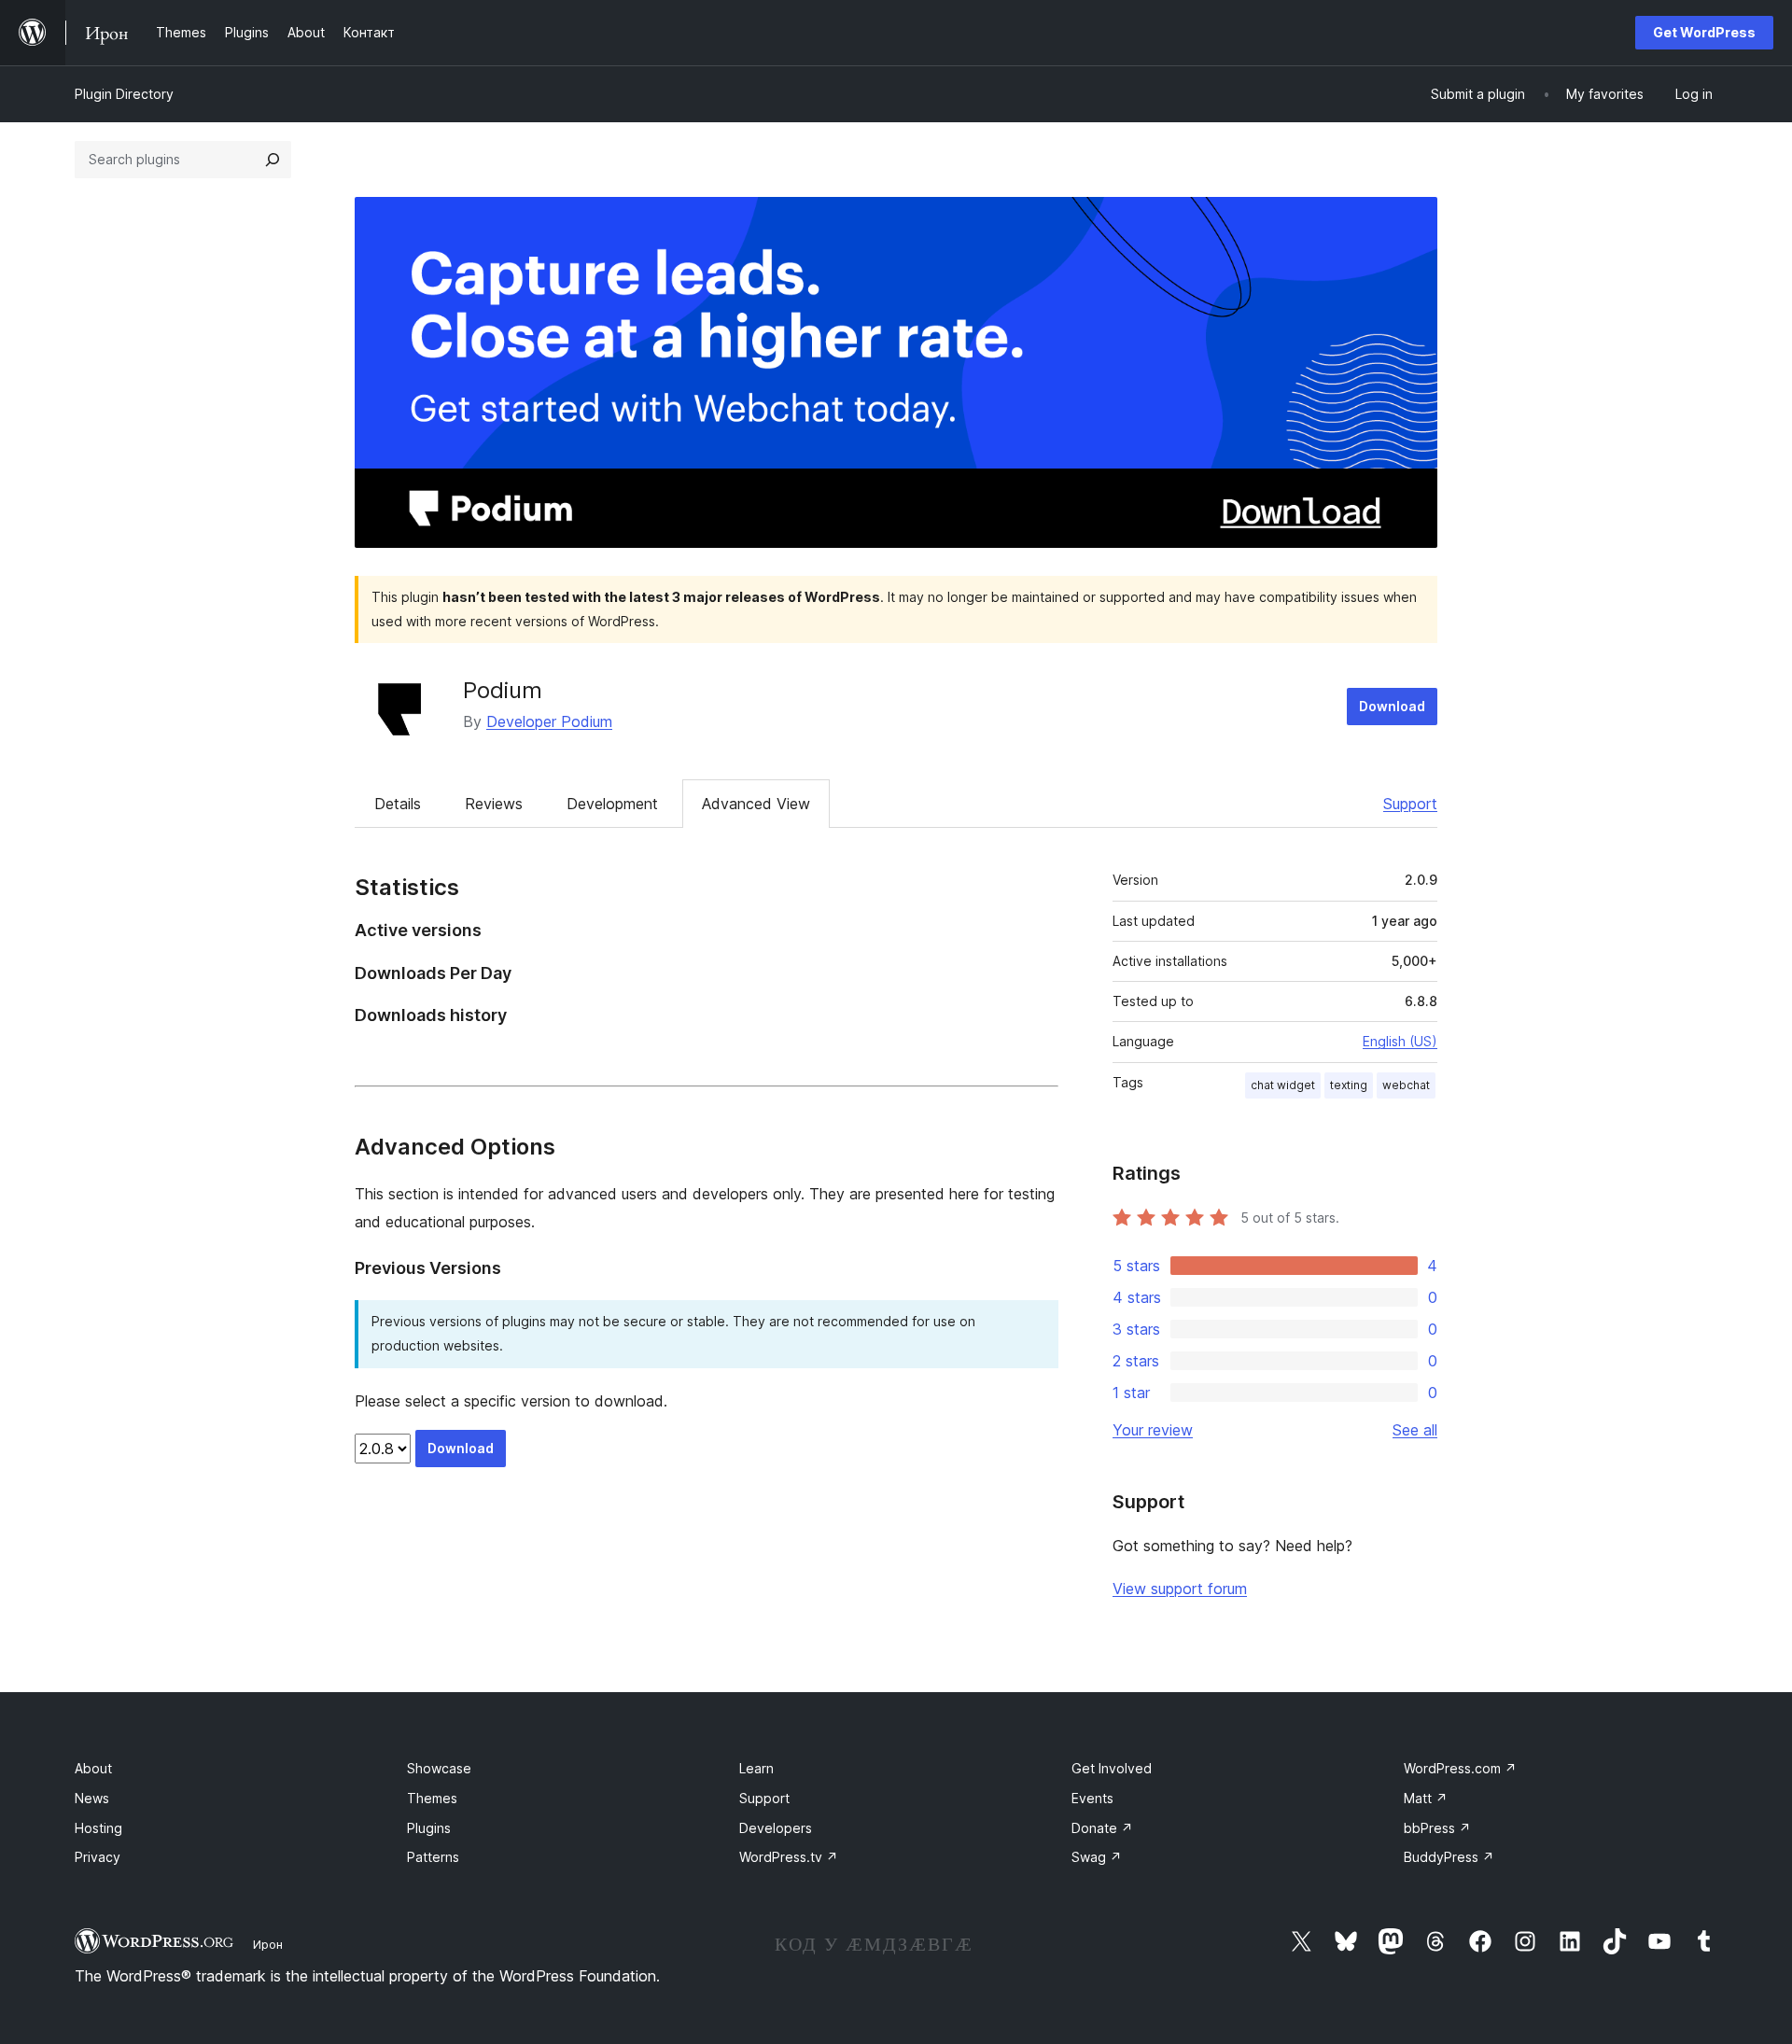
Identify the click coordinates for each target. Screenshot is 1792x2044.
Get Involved (1112, 1768)
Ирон (268, 1944)
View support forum (1180, 1589)
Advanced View (756, 804)
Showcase (439, 1768)
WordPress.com (1460, 1768)
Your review (1153, 1430)
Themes (432, 1798)
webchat (1406, 1085)
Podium (503, 690)
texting (1349, 1085)
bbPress (1437, 1828)
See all (1415, 1430)
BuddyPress (1449, 1857)
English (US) (1400, 1041)
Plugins (429, 1828)
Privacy (98, 1857)
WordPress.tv (789, 1857)
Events (1092, 1798)
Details (398, 804)
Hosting (98, 1828)
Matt (1426, 1798)
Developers (776, 1828)
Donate (1102, 1828)
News (92, 1798)
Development (612, 804)
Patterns (433, 1857)
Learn (756, 1768)
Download (1392, 706)
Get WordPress (1704, 32)
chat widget (1283, 1085)
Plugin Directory (124, 94)
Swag (1097, 1857)
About (93, 1768)
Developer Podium (549, 721)
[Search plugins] (273, 160)
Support (1410, 804)
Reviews (494, 804)
